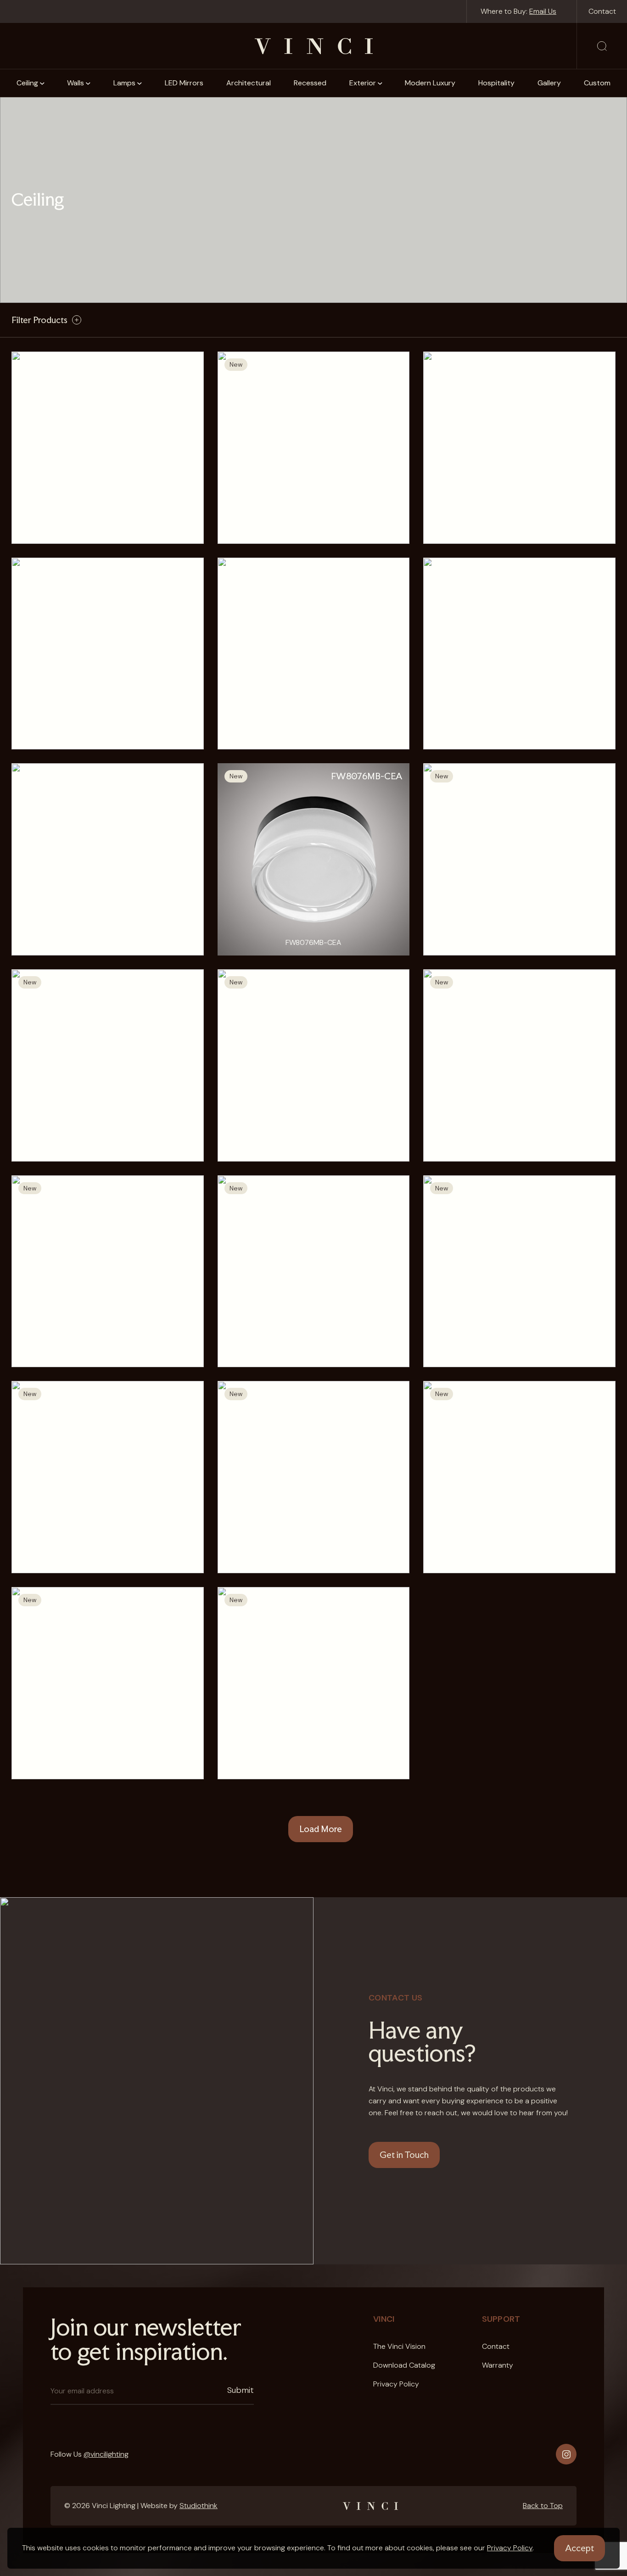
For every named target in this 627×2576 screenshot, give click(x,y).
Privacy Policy (510, 2548)
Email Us (543, 11)
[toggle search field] (602, 46)
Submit (241, 2390)
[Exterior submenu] (380, 83)
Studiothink (199, 2506)
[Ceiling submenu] (42, 83)
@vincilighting (106, 2454)
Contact (602, 11)
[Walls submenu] (88, 83)
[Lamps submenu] (140, 83)
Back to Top (543, 2506)
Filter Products (39, 320)
